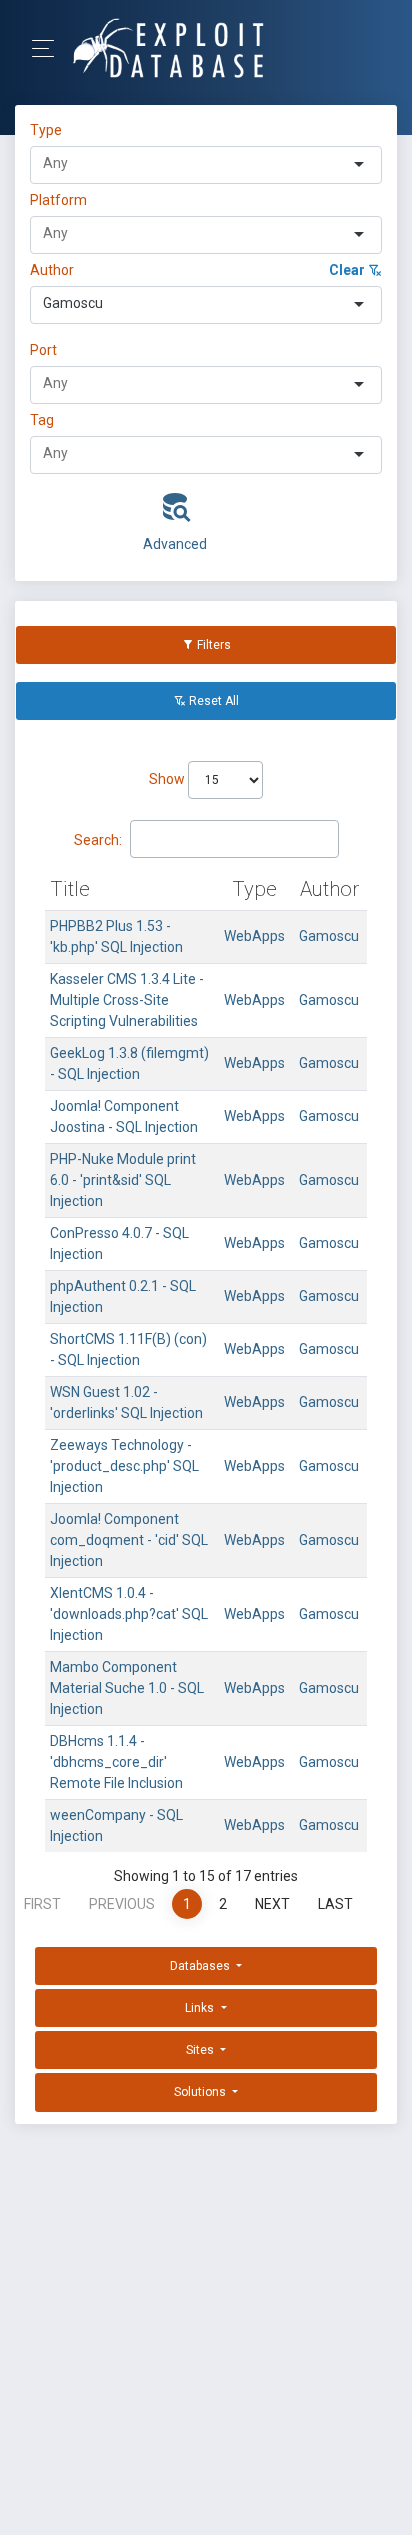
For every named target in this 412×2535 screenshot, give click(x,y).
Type (49, 130)
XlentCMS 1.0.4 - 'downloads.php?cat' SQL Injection (129, 1614)
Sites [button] (201, 2050)
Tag (42, 420)
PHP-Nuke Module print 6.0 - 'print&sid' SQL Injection (123, 1180)
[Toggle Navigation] (49, 48)
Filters (212, 645)
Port (43, 350)
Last (335, 1904)
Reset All (212, 701)
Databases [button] (201, 1966)
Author (52, 270)
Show (168, 779)
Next (272, 1904)
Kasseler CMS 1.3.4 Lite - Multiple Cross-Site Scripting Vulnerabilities (127, 1000)
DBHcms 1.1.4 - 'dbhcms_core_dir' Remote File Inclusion (116, 1762)
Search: (98, 840)
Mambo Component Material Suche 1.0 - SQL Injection (127, 1688)
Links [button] (201, 2008)
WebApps (254, 936)
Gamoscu (329, 936)
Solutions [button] (201, 2092)
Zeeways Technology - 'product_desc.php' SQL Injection (124, 1466)
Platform (58, 200)
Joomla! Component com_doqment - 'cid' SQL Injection (129, 1540)
